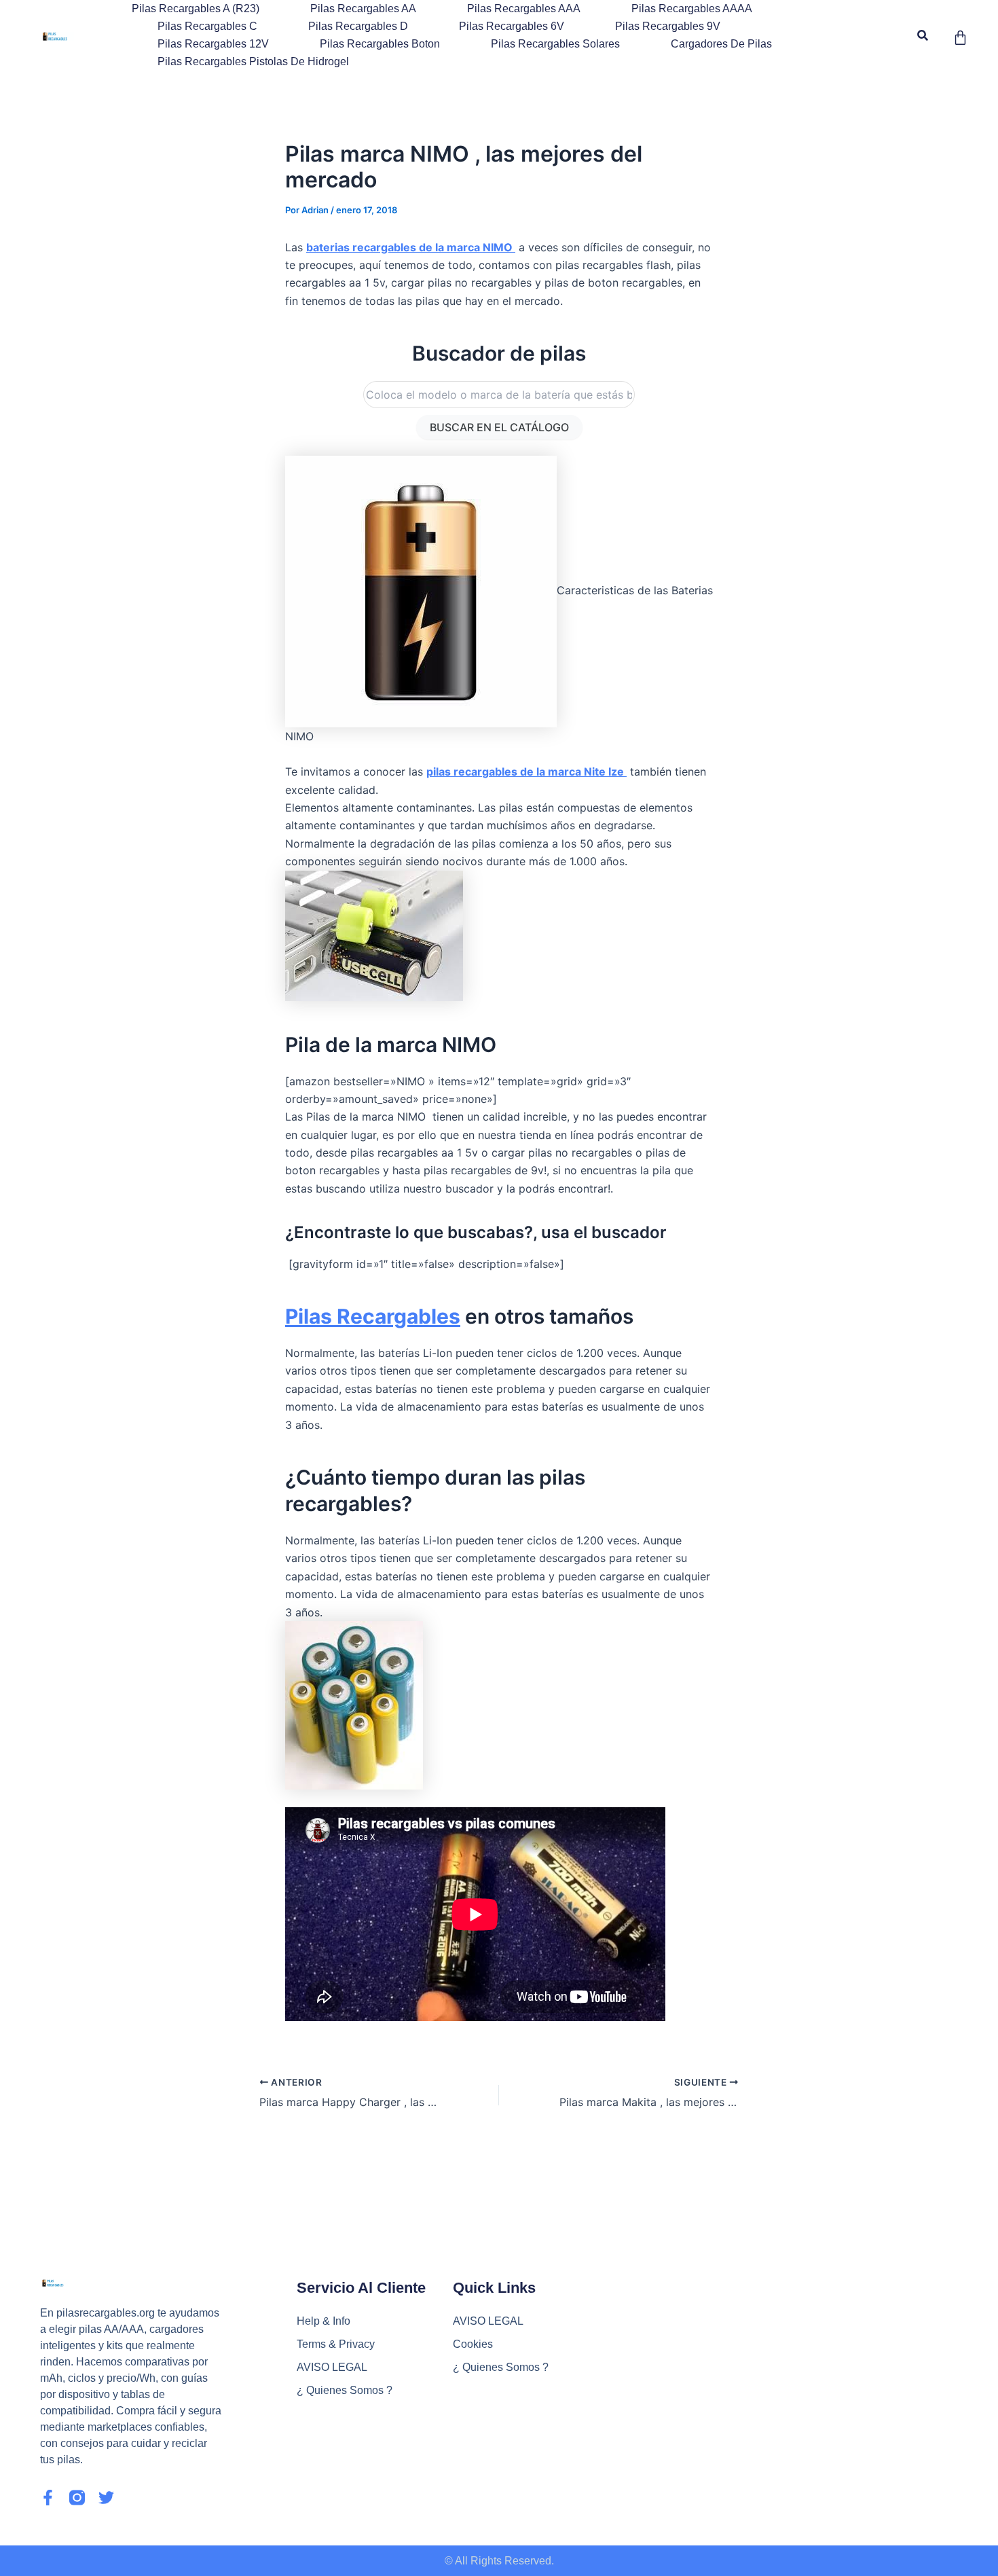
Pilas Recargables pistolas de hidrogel (253, 61)
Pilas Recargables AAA (524, 8)
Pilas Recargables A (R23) (196, 8)
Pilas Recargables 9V (668, 26)
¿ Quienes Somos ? (345, 2390)
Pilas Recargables (373, 1316)
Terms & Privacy (336, 2344)
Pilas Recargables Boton (380, 44)
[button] (923, 36)
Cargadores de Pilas (721, 44)
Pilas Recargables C (207, 26)
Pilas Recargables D (358, 26)
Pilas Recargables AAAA (692, 8)
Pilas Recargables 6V (512, 26)
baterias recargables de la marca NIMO (411, 247)
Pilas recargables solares (555, 44)
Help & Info (324, 2321)
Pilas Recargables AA (363, 8)
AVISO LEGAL (332, 2367)
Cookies (473, 2344)
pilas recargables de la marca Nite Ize (526, 772)
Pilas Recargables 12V (213, 44)
